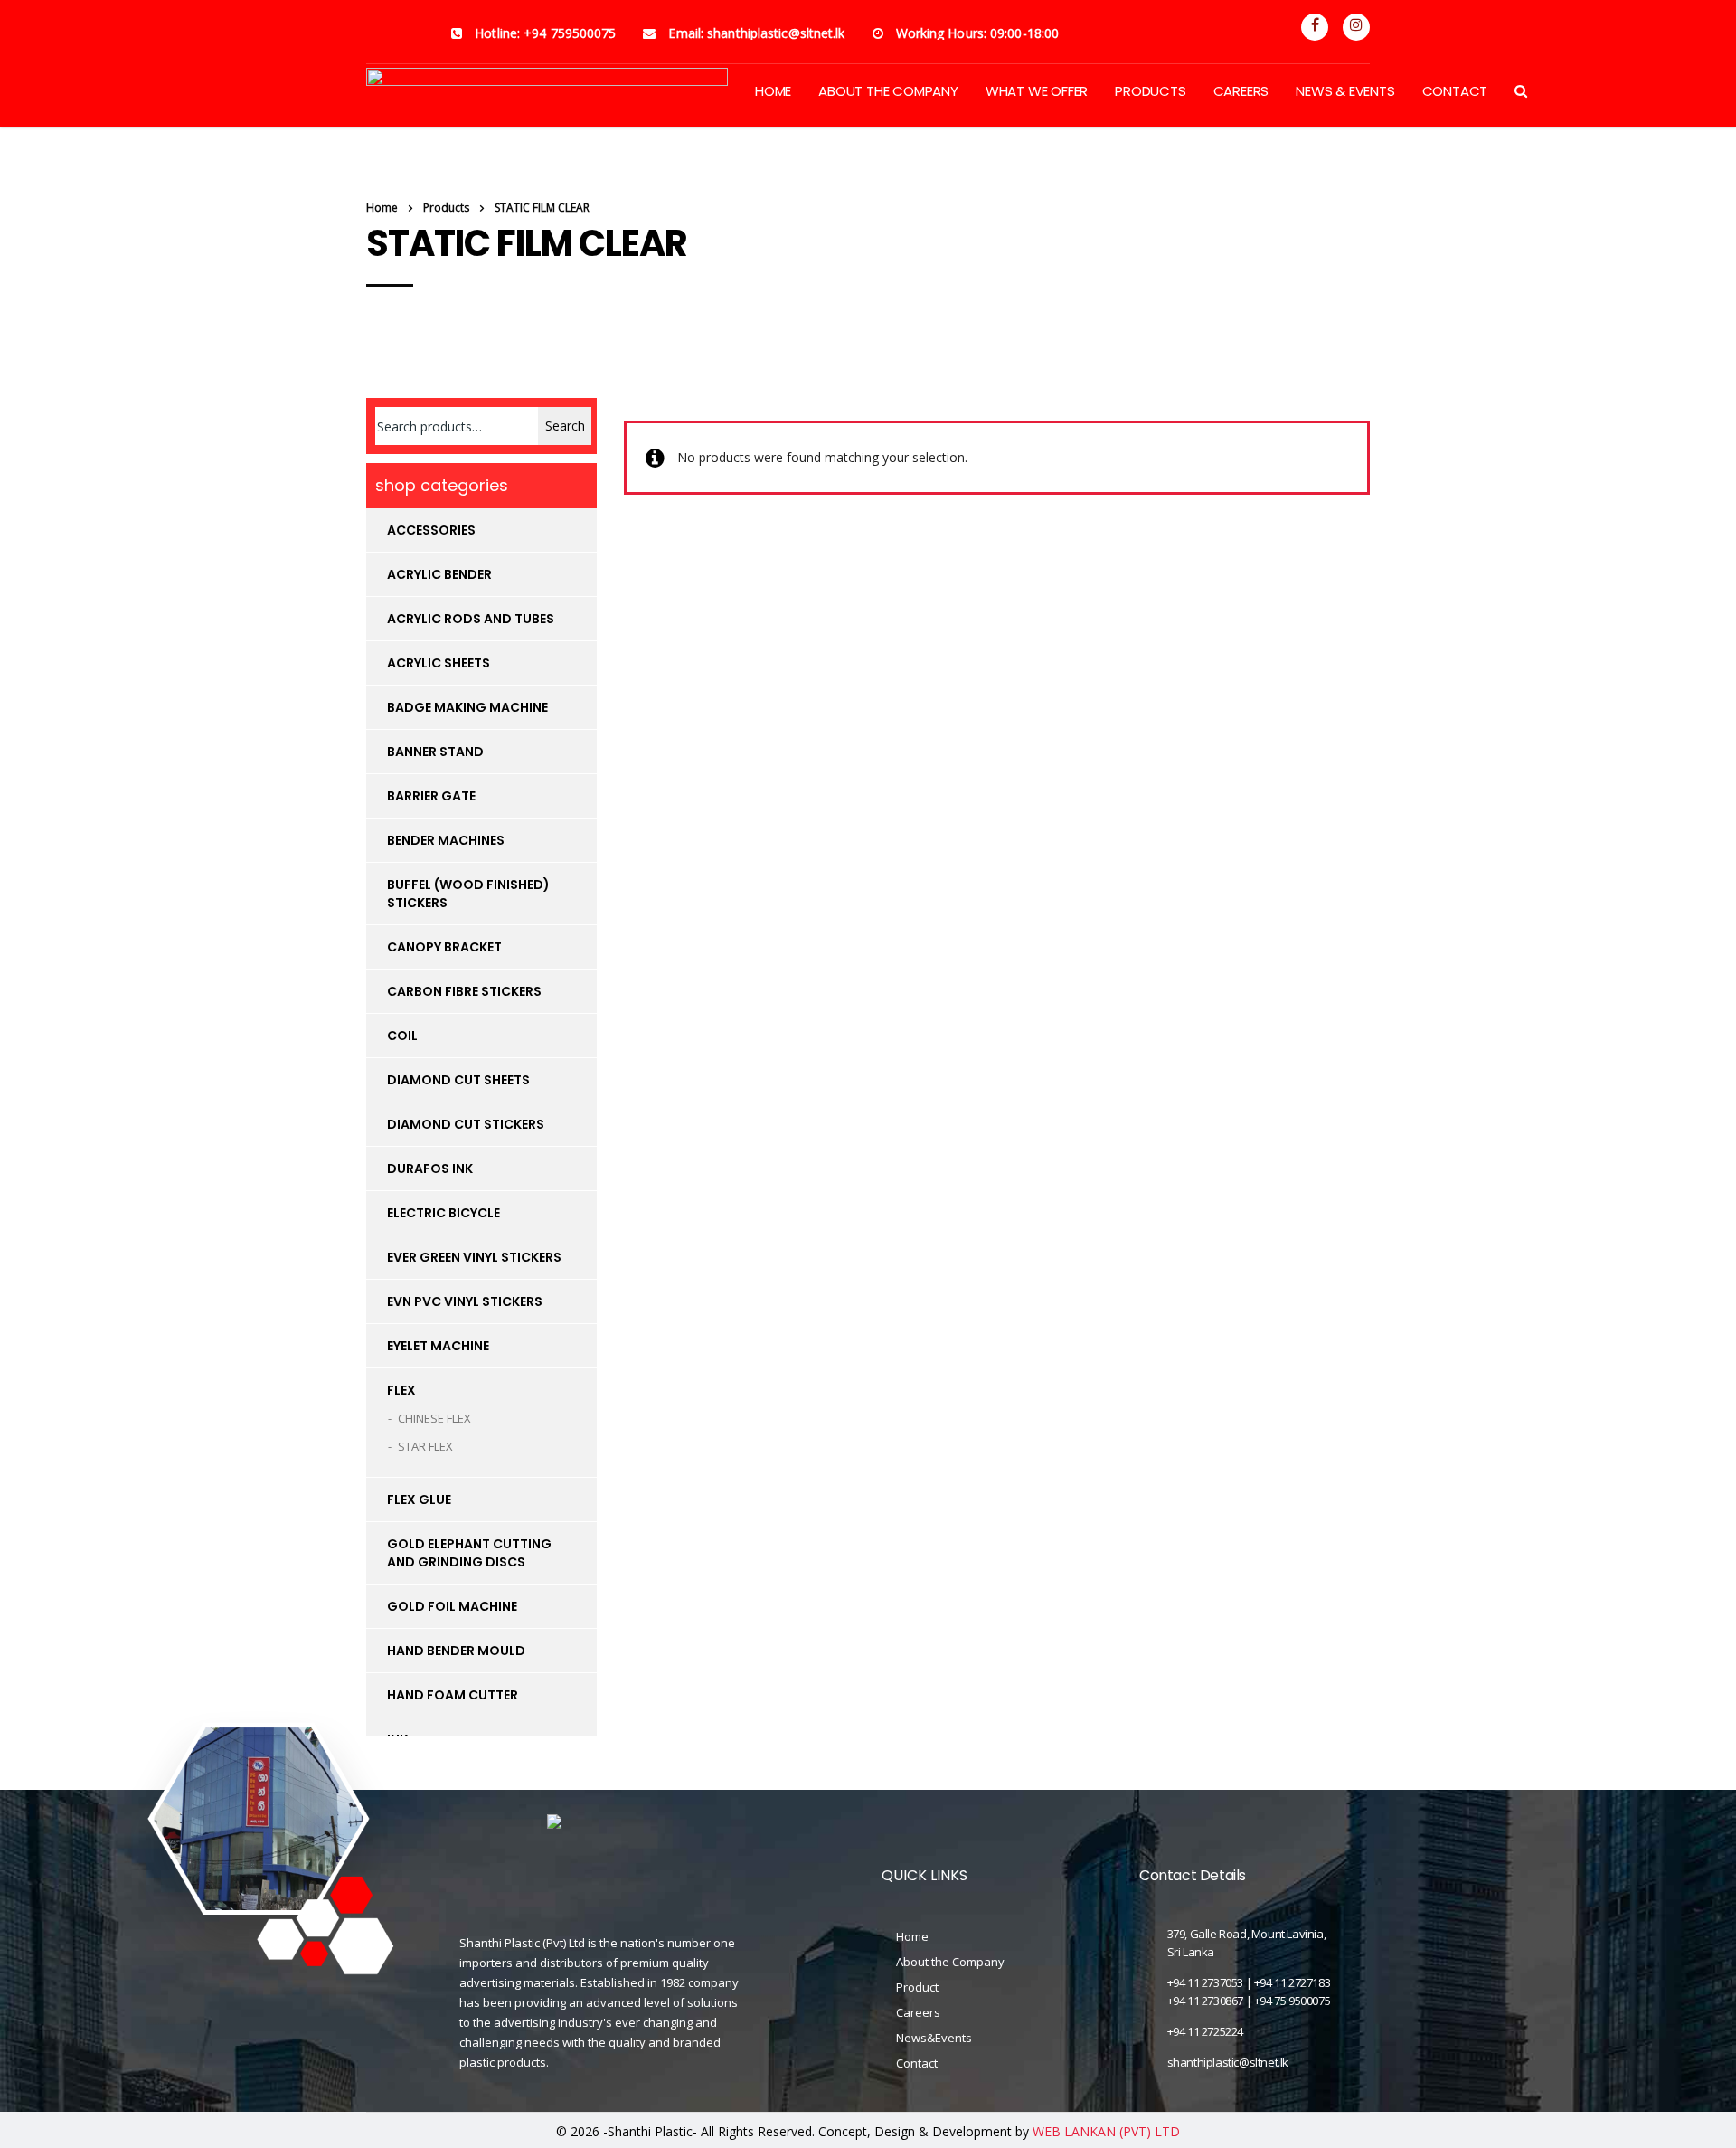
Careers (1241, 91)
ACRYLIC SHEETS (439, 663)
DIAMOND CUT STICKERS (466, 1124)
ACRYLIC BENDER (439, 574)
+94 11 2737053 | (1211, 1982)
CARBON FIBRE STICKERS (464, 991)
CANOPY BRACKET (444, 947)
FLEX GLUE (419, 1500)
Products (1150, 91)
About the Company (950, 1962)
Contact (1455, 91)
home (773, 91)
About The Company (888, 91)
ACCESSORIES (431, 530)
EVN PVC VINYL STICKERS (465, 1301)
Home (382, 208)
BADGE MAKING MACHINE (467, 707)
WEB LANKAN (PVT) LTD (1106, 2131)
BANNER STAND (435, 752)
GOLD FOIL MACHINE (452, 1606)
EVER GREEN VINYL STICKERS (474, 1257)
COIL (402, 1036)
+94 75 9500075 (1292, 2001)
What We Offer (1037, 91)
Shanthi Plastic (650, 2131)
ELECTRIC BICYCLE (443, 1213)
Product (917, 1987)
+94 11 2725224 (1205, 2031)
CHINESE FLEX (434, 1418)
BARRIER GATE (431, 796)
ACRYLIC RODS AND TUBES (471, 619)
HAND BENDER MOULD (456, 1651)
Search (565, 426)
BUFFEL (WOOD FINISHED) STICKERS (468, 894)
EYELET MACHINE (438, 1346)
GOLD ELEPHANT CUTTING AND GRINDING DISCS (469, 1553)
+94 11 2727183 (1292, 1982)
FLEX (401, 1390)
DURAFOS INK (430, 1169)
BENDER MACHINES (446, 840)
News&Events (934, 2038)
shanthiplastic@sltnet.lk (1228, 2062)
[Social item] (1315, 27)
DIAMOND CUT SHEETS (458, 1080)
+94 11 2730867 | (1211, 2001)
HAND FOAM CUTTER (453, 1695)
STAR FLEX (425, 1446)
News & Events (1345, 91)
